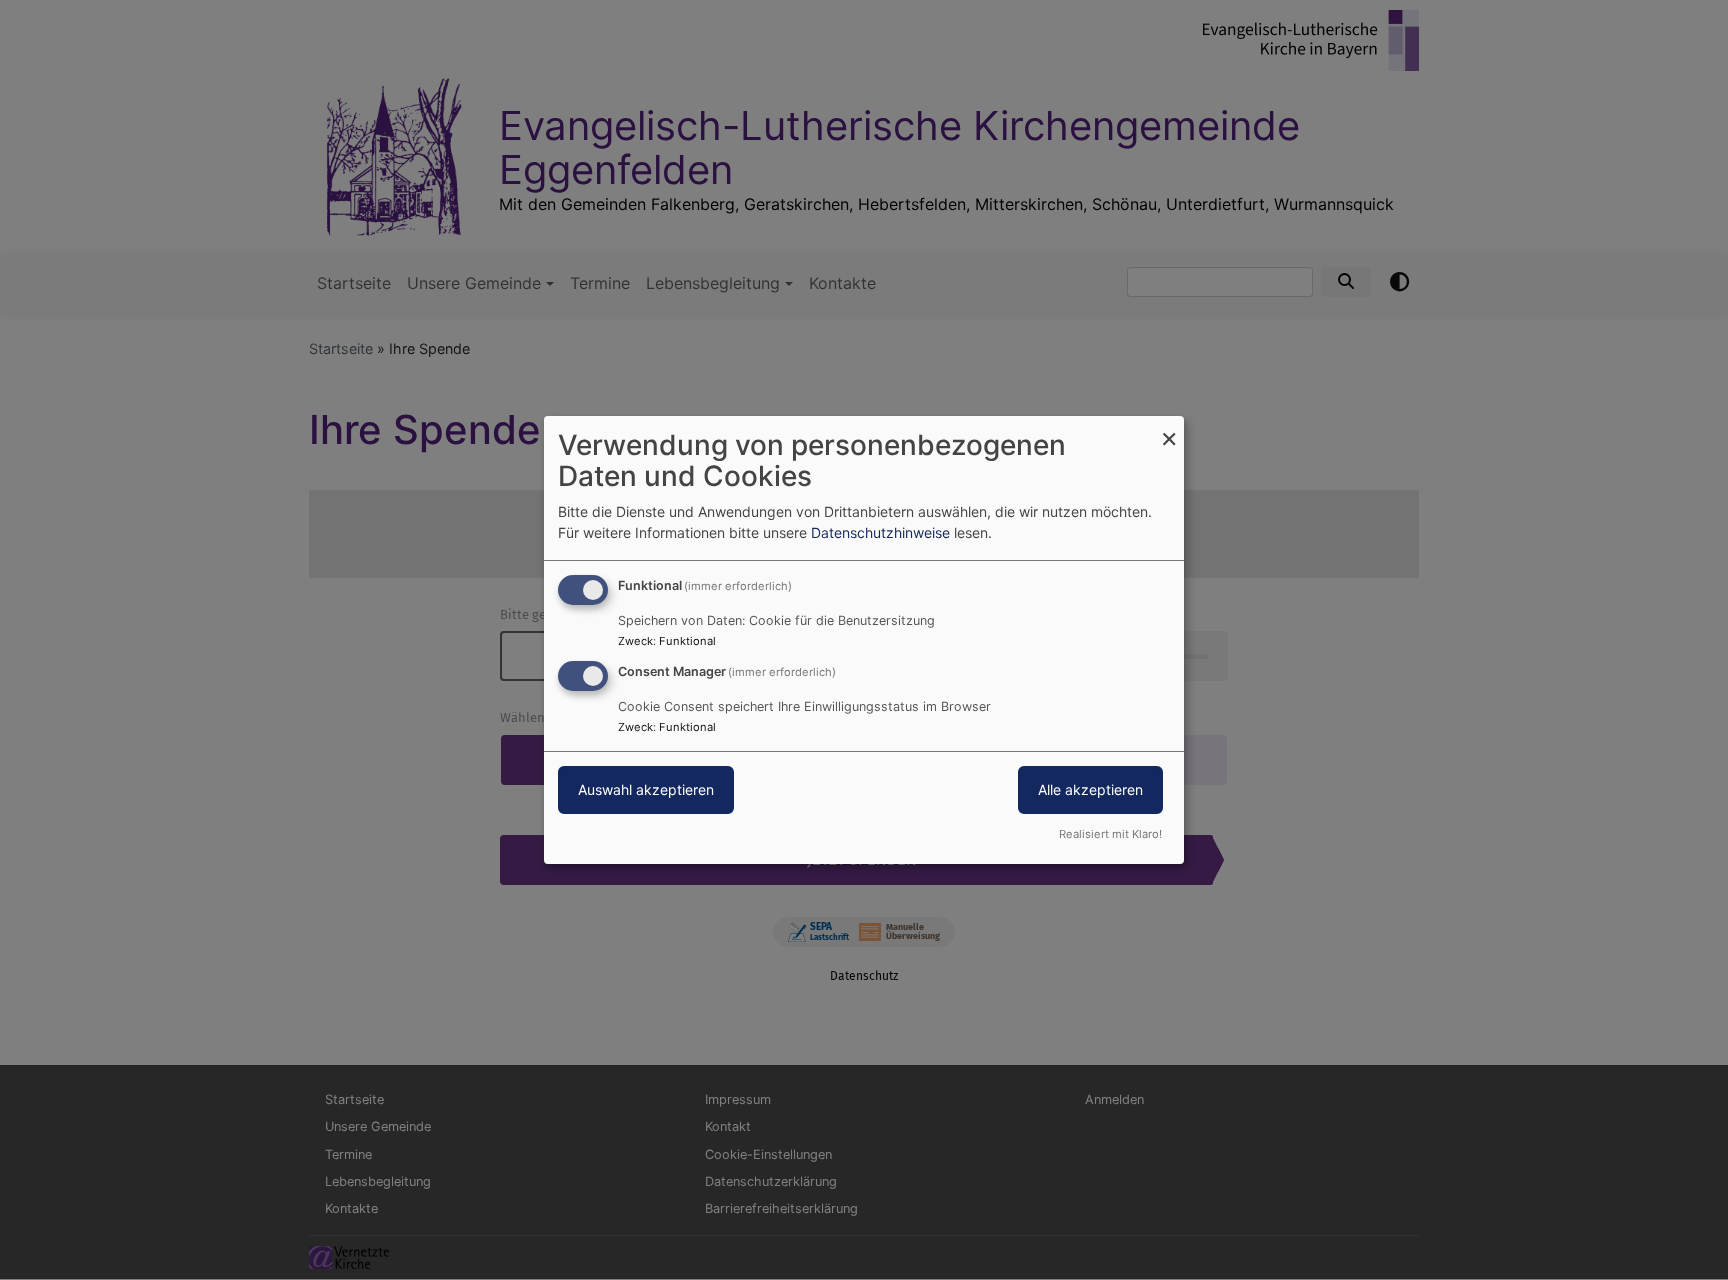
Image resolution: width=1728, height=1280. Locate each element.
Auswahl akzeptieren (646, 789)
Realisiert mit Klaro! (1110, 834)
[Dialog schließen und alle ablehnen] (1169, 428)
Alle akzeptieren (1090, 789)
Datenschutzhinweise (880, 532)
